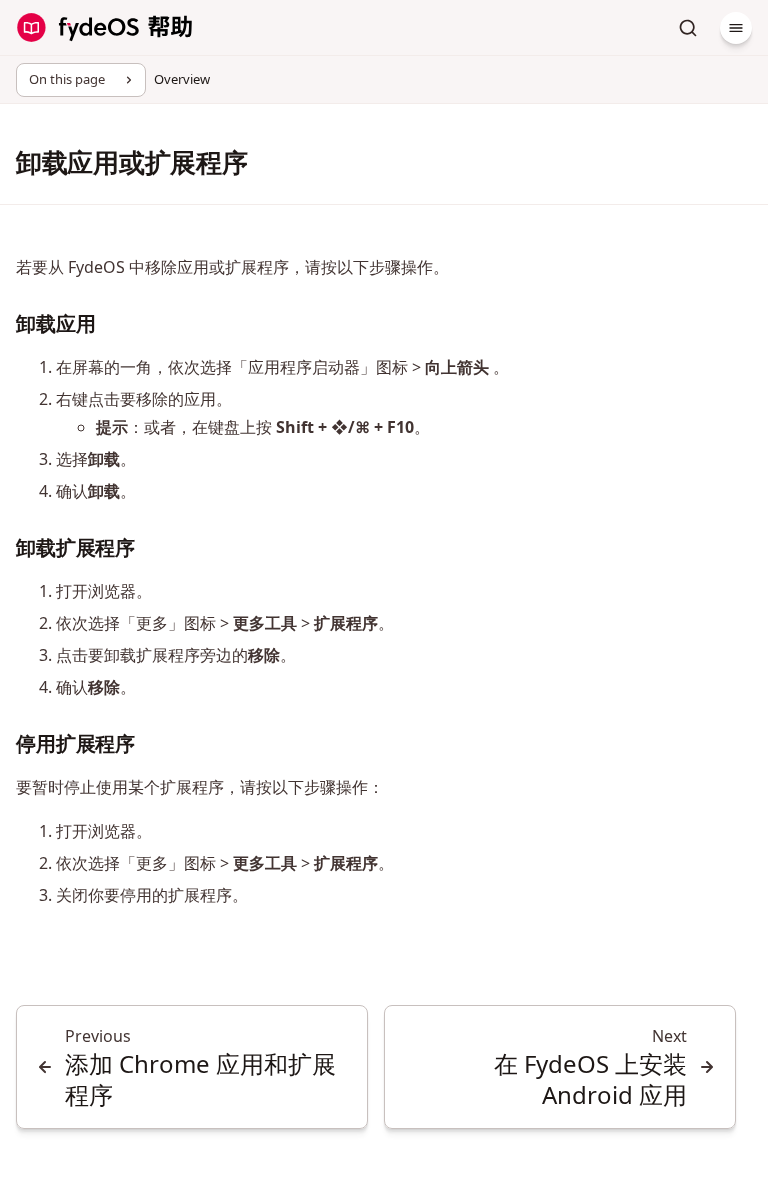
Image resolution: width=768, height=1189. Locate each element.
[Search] (688, 28)
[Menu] (736, 28)
